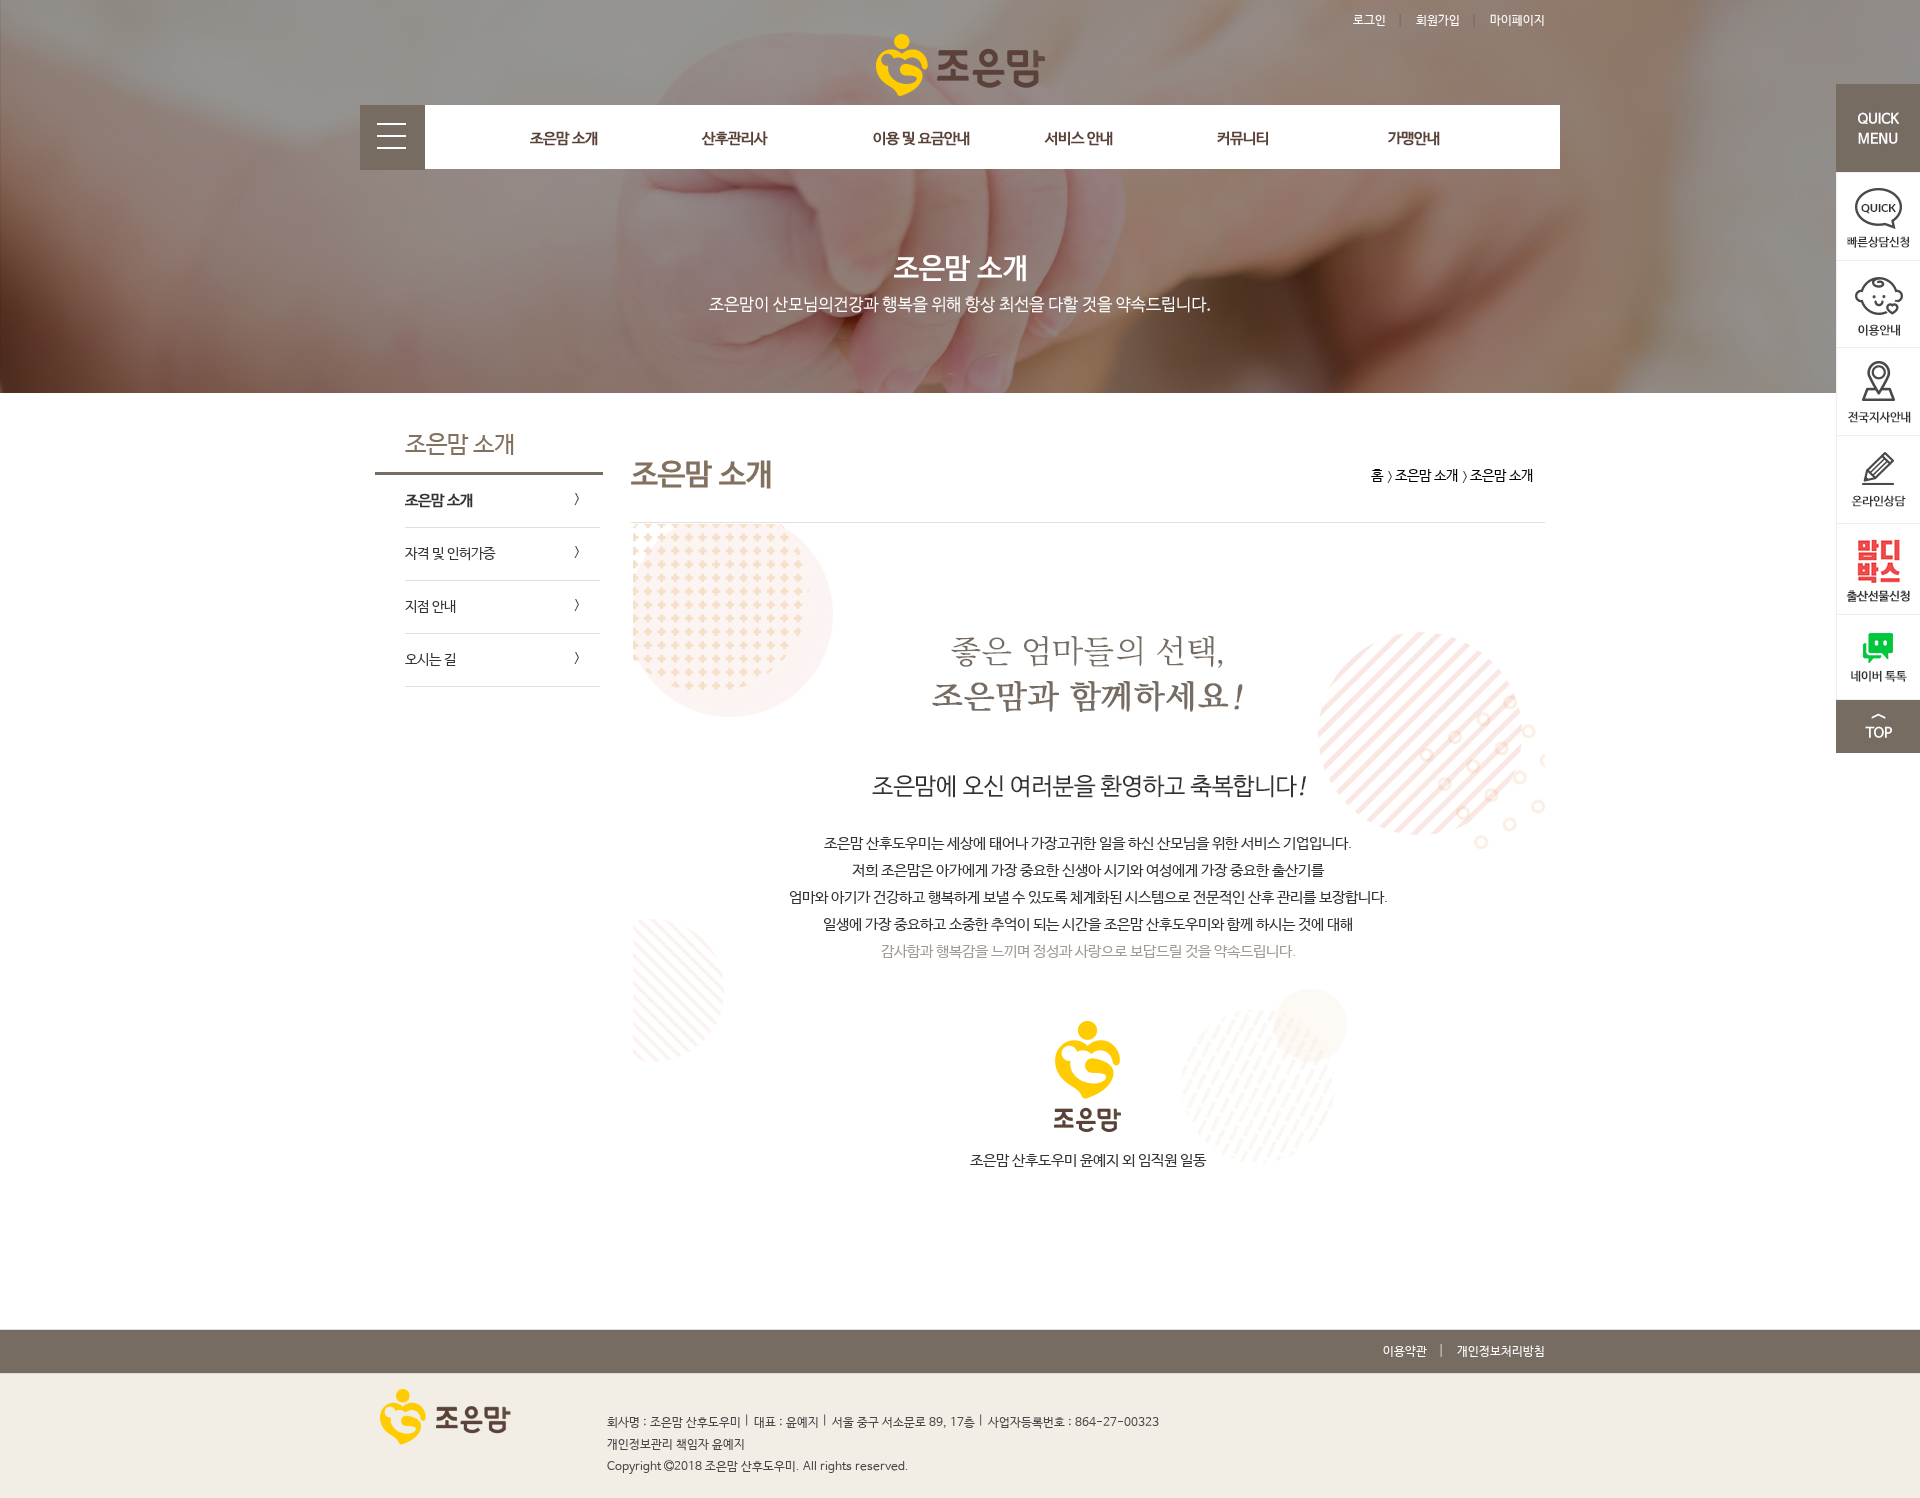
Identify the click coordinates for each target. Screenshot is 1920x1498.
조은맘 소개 (564, 138)
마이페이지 (1517, 21)
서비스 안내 (1079, 138)
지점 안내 (430, 607)
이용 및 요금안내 (921, 138)
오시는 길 (430, 660)
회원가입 (1438, 21)
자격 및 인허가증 (450, 554)
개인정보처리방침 (1501, 1352)
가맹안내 (1414, 138)
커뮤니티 (1243, 138)
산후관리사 (734, 138)
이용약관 (1405, 1352)
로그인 (1369, 21)
